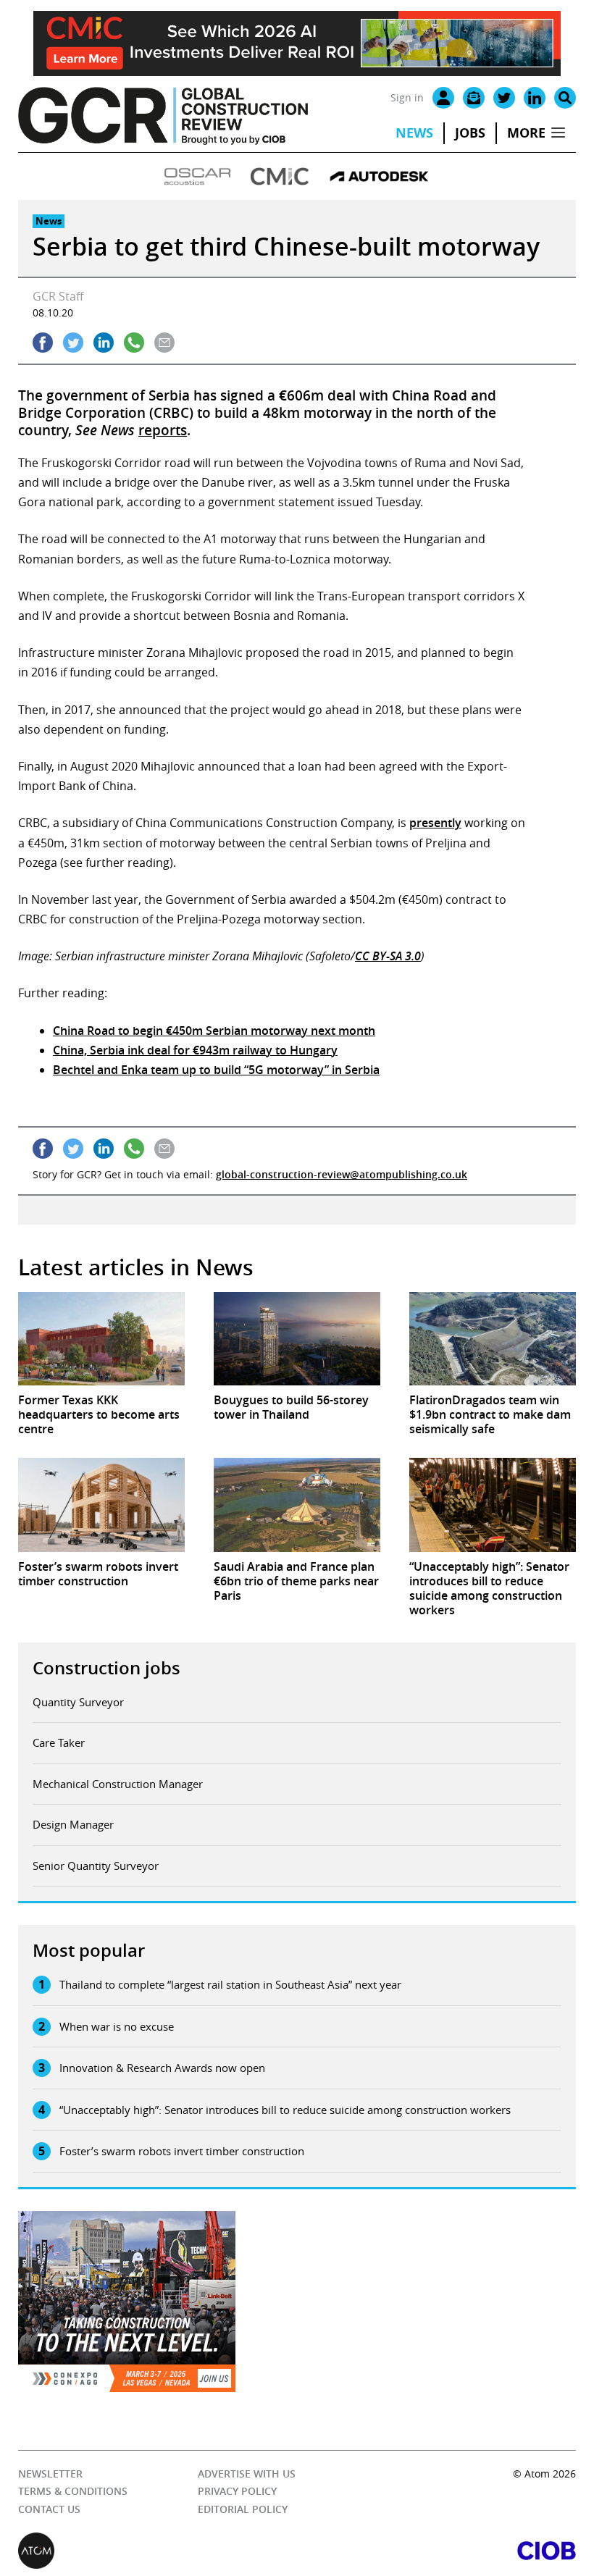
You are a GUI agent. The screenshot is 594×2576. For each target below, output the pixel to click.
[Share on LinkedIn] (104, 343)
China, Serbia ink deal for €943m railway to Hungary (195, 1050)
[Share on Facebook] (43, 343)
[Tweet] (73, 343)
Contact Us (49, 2509)
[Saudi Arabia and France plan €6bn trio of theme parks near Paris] (297, 1505)
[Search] (565, 98)
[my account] (443, 98)
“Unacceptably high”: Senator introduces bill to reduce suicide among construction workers (285, 2110)
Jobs (470, 133)
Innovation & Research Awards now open (162, 2068)
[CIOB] (436, 2551)
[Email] (474, 98)
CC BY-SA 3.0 (388, 956)
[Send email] (164, 343)
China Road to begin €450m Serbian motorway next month (214, 1031)
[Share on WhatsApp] (134, 343)
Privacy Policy (237, 2491)
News (414, 133)
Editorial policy (243, 2509)
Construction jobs (106, 1668)
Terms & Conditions (73, 2491)
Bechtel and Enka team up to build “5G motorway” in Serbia (216, 1070)
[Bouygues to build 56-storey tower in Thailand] (297, 1339)
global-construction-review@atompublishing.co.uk (342, 1174)
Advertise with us (247, 2474)
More (526, 133)
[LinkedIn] (535, 98)
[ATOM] (158, 2551)
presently (435, 823)
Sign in (407, 97)
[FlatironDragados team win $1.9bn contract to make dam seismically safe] (493, 1339)
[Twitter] (504, 98)
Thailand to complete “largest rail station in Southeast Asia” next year (230, 1984)
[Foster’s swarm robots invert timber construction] (101, 1505)
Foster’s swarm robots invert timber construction (182, 2151)
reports (163, 430)
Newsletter (50, 2474)
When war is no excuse (117, 2026)
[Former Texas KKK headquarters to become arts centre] (101, 1339)
